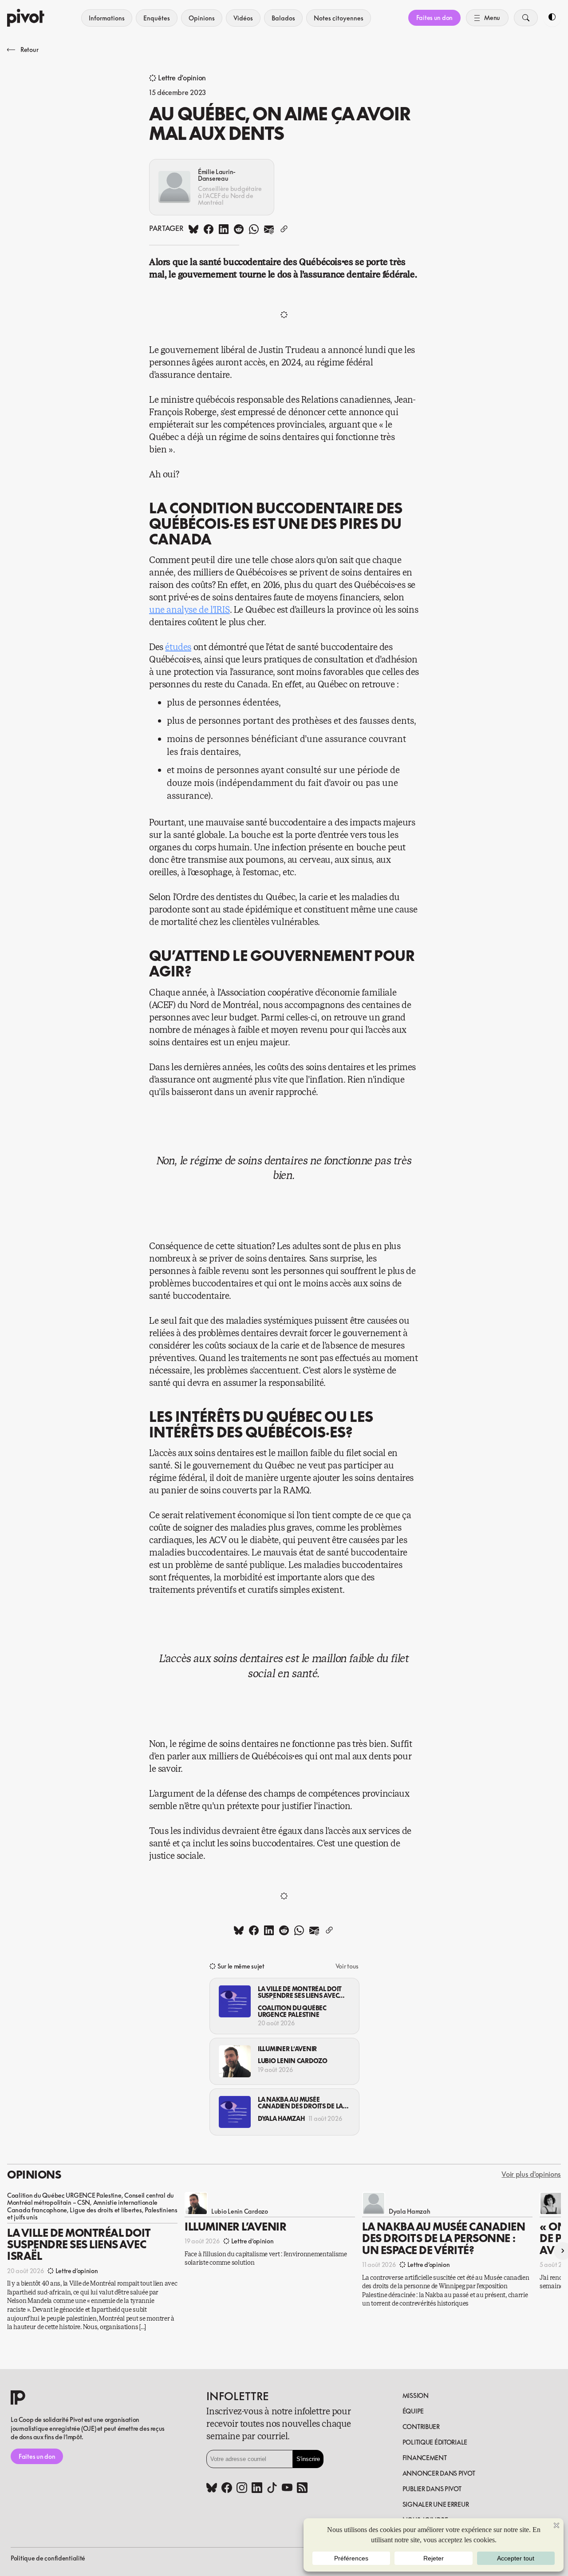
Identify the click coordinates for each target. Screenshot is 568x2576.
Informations (107, 18)
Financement (425, 2458)
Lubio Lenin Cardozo (293, 2061)
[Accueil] (26, 18)
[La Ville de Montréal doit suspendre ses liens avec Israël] (235, 2001)
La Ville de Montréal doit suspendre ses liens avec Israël (300, 1992)
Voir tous (347, 1966)
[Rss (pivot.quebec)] (302, 2489)
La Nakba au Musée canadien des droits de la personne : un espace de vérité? (300, 2103)
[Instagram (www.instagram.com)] (242, 2489)
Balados (283, 18)
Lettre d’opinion (182, 78)
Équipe (413, 2411)
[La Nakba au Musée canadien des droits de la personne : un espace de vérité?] (235, 2112)
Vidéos (243, 18)
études (178, 647)
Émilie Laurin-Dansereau (217, 175)
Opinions (202, 18)
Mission (416, 2395)
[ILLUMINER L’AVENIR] (235, 2061)
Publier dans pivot (432, 2489)
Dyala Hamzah (281, 2118)
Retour (29, 50)
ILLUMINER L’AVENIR (287, 2049)
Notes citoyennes (339, 18)
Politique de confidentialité (48, 2558)
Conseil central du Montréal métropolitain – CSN (91, 2199)
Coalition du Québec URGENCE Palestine (292, 2011)
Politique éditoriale (435, 2442)
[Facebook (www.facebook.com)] (227, 2489)
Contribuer (421, 2427)
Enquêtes (157, 18)
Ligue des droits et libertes (106, 2210)
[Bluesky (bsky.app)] (212, 2489)
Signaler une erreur (436, 2504)
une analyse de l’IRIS (189, 610)
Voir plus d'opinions (531, 2175)
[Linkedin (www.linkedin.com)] (257, 2489)
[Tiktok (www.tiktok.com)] (272, 2489)
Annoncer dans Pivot (439, 2473)
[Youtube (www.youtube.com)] (287, 2489)
